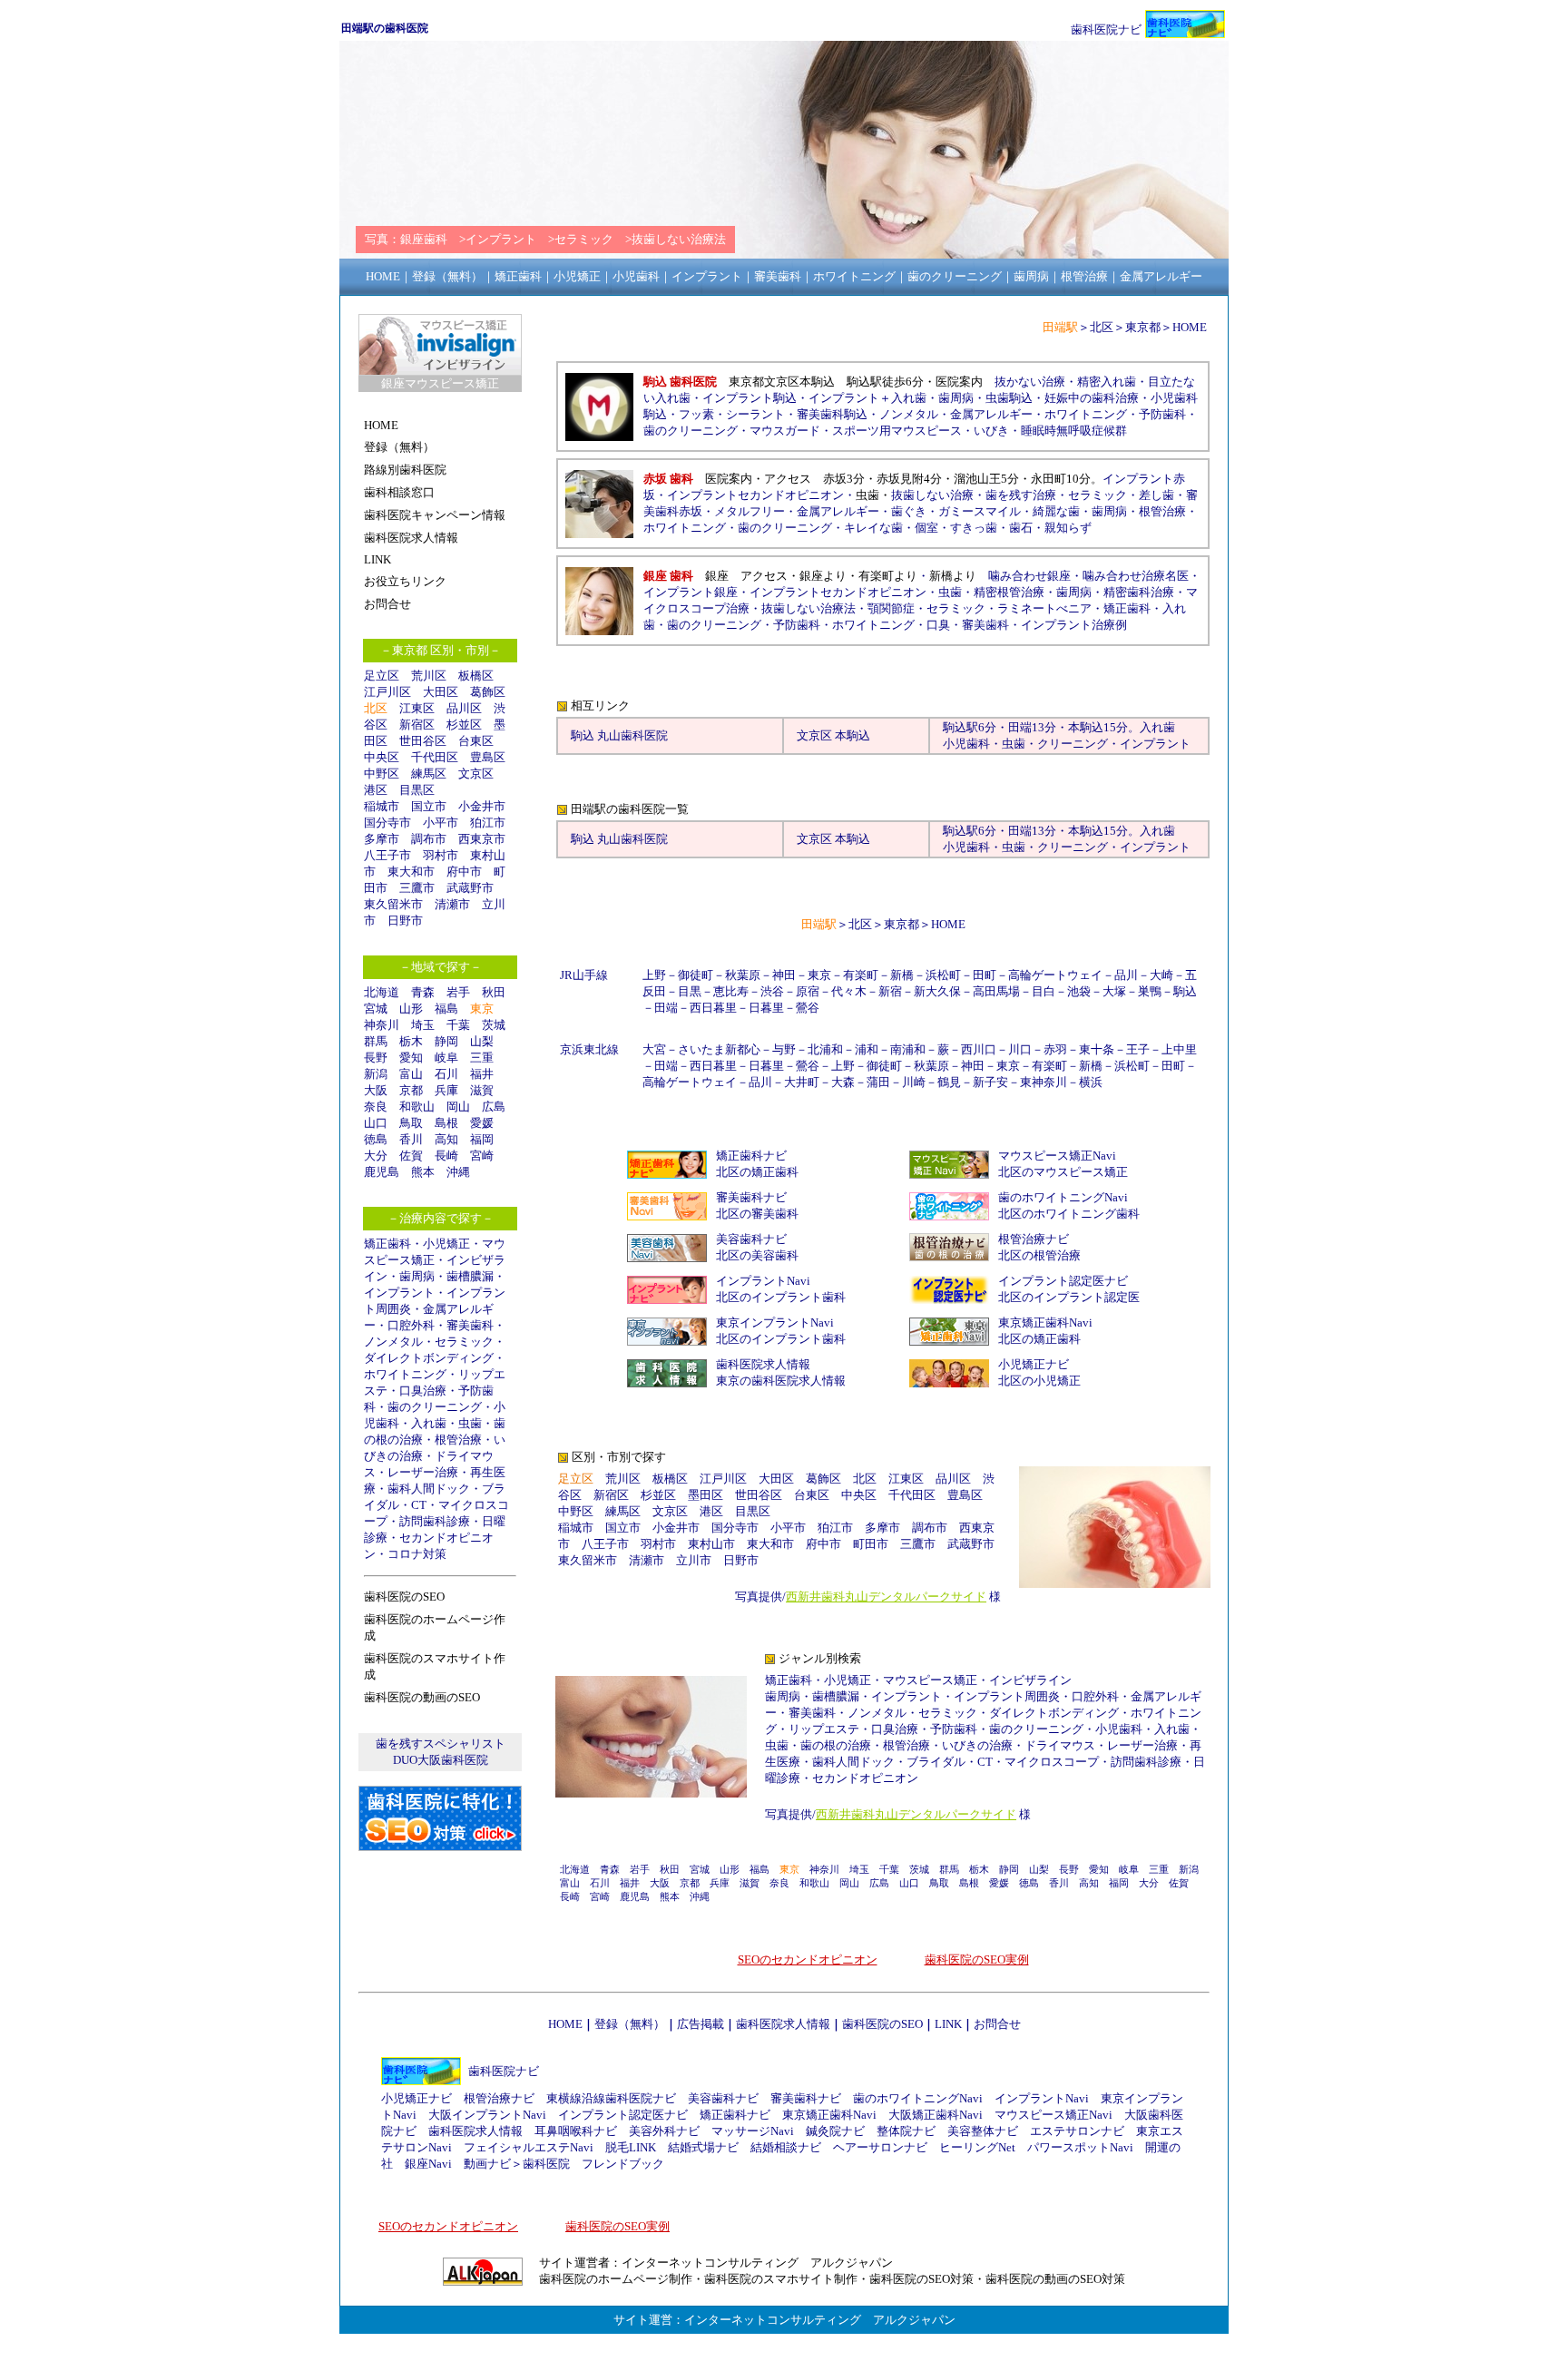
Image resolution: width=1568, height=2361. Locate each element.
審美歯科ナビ (751, 1197)
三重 (482, 1058)
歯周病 (417, 1276)
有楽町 (861, 975)
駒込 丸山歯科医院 (619, 735)
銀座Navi (428, 2164)
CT (419, 1505)
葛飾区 (488, 692)
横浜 (1091, 1082)
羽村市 (441, 855)
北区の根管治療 (1039, 1255)
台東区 (476, 741)
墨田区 (706, 1495)
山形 (411, 1009)
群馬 (376, 1041)
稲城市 (382, 806)
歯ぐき (909, 511)
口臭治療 (423, 1391)
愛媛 (482, 1123)
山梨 (482, 1041)
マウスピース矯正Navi (1057, 1156)
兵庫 (446, 1090)
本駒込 (1086, 727)
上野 (654, 975)
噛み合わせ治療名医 (1136, 576)
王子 (1138, 1049)
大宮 (654, 1049)
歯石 (1021, 528)
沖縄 (458, 1172)
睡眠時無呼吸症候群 (1074, 431)
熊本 (423, 1172)
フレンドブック (623, 2164)
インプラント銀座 (691, 592)
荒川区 (429, 676)
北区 (1102, 327)
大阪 (376, 1090)
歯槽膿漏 (470, 1276)
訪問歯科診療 (435, 1521)
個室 (926, 528)
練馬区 (429, 774)
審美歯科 (470, 1325)
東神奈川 (1044, 1082)
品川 (1126, 975)
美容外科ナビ (664, 2131)
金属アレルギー (991, 414)
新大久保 (937, 991)
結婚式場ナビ (703, 2147)
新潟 (376, 1074)
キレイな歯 (873, 528)
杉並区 (464, 725)
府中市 (464, 872)
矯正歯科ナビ (751, 1156)
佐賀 (411, 1156)
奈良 (376, 1107)
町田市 (871, 1544)
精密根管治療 (1009, 592)
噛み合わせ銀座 (1029, 576)
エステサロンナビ (1077, 2131)
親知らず (1068, 528)
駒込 (955, 727)
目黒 (690, 991)
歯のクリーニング (435, 1407)
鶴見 (949, 1082)
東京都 (1143, 327)
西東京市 (482, 839)
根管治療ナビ (1034, 1239)
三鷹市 (417, 888)
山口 (376, 1123)
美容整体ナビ (983, 2131)
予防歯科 (1162, 414)
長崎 (446, 1156)
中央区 (382, 757)
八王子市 (387, 855)
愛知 (411, 1058)
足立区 (382, 676)
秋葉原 (743, 975)
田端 (1020, 727)
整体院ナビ (906, 2131)
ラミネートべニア (1044, 608)
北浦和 (825, 1049)
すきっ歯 (974, 528)
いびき (991, 431)
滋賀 (482, 1090)
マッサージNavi (753, 2131)
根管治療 (458, 1440)
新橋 (902, 975)
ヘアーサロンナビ (880, 2147)
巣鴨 (1150, 991)
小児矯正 (446, 1244)
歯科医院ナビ (1106, 29)
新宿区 (417, 725)
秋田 (494, 992)
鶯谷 (808, 1008)
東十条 (1097, 1049)
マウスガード (785, 431)
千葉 (458, 1025)
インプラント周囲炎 (1007, 1696)
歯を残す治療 (1021, 495)
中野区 (382, 774)
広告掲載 (701, 2024)
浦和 (867, 1049)
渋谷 (772, 991)
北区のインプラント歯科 (781, 1297)
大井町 (802, 1082)
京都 (411, 1090)
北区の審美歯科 (757, 1214)
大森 (843, 1082)
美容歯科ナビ (751, 1239)
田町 (985, 975)
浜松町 (943, 975)
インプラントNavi (763, 1281)
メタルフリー (750, 511)
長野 (376, 1058)
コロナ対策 (417, 1554)
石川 (446, 1074)
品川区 (464, 708)
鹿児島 (382, 1172)
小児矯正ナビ (1034, 1364)
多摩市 (382, 839)
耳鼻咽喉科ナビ (576, 2131)
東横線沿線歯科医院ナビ (611, 2098)
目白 (1044, 991)
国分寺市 (387, 823)
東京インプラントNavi (775, 1323)
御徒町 (696, 975)
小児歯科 (966, 744)
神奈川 (382, 1025)
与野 (784, 1049)
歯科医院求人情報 (763, 1364)
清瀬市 (452, 904)
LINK (948, 2024)
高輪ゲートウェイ (1055, 975)
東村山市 (711, 1544)
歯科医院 (546, 2164)
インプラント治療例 (1074, 625)
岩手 (458, 992)
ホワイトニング (405, 1374)
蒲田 (878, 1082)
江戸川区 (387, 692)
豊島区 (488, 757)
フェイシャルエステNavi (529, 2147)
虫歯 (470, 1423)
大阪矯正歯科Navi (936, 2115)
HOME (1190, 327)
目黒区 (417, 790)
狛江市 (488, 823)
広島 (494, 1107)
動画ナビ (487, 2164)
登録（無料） (630, 2024)
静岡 (446, 1041)
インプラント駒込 (750, 398)
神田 (784, 975)
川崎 (914, 1082)
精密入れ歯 (1107, 382)
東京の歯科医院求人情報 (781, 1381)
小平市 (441, 823)
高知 (446, 1139)
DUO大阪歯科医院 (441, 1760)
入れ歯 (429, 1423)
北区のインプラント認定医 (1069, 1297)
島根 (446, 1123)
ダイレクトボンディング (429, 1358)
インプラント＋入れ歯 (867, 398)
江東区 (417, 708)
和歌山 (417, 1107)
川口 (1020, 1049)
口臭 (938, 625)
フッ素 (696, 414)
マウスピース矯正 (930, 1680)
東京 (819, 975)
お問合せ (997, 2024)
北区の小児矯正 (1039, 1381)
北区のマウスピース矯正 (1063, 1172)
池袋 (1079, 991)
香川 (411, 1139)
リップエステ (824, 1729)
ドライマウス (1060, 1745)
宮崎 (482, 1156)
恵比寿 (731, 991)
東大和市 (411, 872)
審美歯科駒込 (832, 414)
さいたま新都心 (719, 1049)
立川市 (694, 1560)
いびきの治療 (977, 1745)
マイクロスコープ (1052, 1762)
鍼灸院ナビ (835, 2131)
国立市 (435, 806)
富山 (411, 1074)
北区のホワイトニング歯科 (1069, 1214)
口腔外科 (411, 1325)
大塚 (1114, 991)
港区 (376, 790)
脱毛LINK (631, 2147)
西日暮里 (713, 1008)
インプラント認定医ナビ (1063, 1281)
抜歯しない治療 (932, 495)
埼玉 (423, 1025)
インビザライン (1030, 1680)
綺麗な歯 (1056, 511)
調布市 (429, 839)
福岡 (482, 1139)
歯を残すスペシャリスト (441, 1744)
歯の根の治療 (836, 1745)
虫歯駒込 (1009, 398)
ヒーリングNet (977, 2147)
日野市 (405, 921)
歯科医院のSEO (882, 2024)
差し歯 (1156, 495)
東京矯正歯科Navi (1045, 1323)
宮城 (376, 1009)
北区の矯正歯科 (757, 1172)
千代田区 (435, 757)
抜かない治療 (1030, 382)
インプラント (399, 1293)
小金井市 (482, 806)
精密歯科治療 (1139, 592)
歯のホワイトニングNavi (1063, 1197)
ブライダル (936, 1762)
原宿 (808, 991)
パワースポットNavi (1080, 2147)
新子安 (990, 1082)
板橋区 (476, 676)
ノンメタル (393, 1342)
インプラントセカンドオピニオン (755, 495)
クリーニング (1073, 744)
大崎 (1161, 975)
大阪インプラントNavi (487, 2115)
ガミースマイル (980, 511)
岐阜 (446, 1058)
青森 (423, 992)
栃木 (411, 1041)
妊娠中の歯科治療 (1092, 398)
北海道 (382, 992)
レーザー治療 (423, 1472)
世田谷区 (423, 741)
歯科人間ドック (429, 1489)
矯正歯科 (387, 1244)
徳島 (376, 1139)
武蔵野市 (470, 888)
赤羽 (1055, 1049)
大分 (376, 1156)
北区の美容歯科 (757, 1255)
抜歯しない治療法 (808, 608)
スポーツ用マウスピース (897, 431)
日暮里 (766, 1008)
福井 (482, 1074)
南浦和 (908, 1049)
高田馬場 (996, 991)
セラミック (464, 1342)
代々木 (849, 991)
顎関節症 (891, 608)
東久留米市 (393, 904)
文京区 (476, 774)
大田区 (441, 692)
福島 (446, 1009)
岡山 (458, 1107)
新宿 (890, 991)
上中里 (1179, 1049)
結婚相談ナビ (786, 2147)
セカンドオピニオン (865, 1778)
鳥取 (411, 1123)
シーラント (755, 414)
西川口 (979, 1049)
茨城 (494, 1025)
